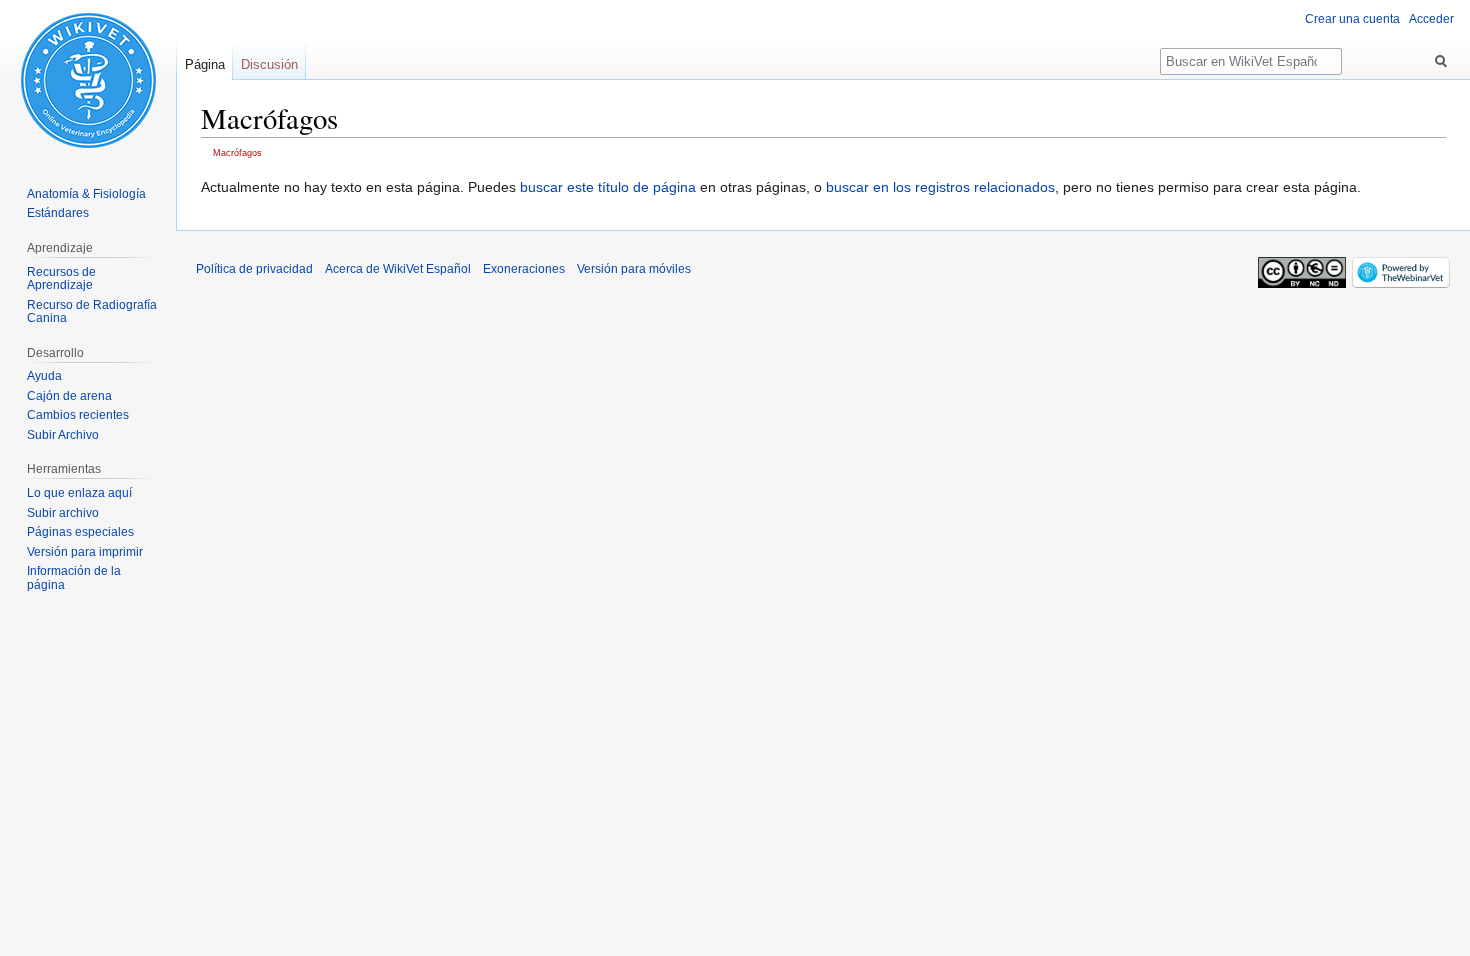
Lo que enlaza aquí (79, 493)
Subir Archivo (63, 435)
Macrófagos (237, 152)
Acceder (1431, 19)
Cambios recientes (78, 415)
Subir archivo (63, 513)
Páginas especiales (80, 532)
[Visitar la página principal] (88, 80)
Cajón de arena (69, 396)
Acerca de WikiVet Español (398, 269)
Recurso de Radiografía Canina (92, 312)
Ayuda (44, 376)
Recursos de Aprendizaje (61, 279)
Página (205, 64)
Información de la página (74, 578)
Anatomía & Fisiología (86, 194)
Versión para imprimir (85, 552)
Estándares (58, 213)
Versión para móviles (634, 269)
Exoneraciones (524, 269)
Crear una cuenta (1352, 19)
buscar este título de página (608, 187)
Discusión (269, 64)
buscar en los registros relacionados (940, 187)
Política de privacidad (254, 269)
